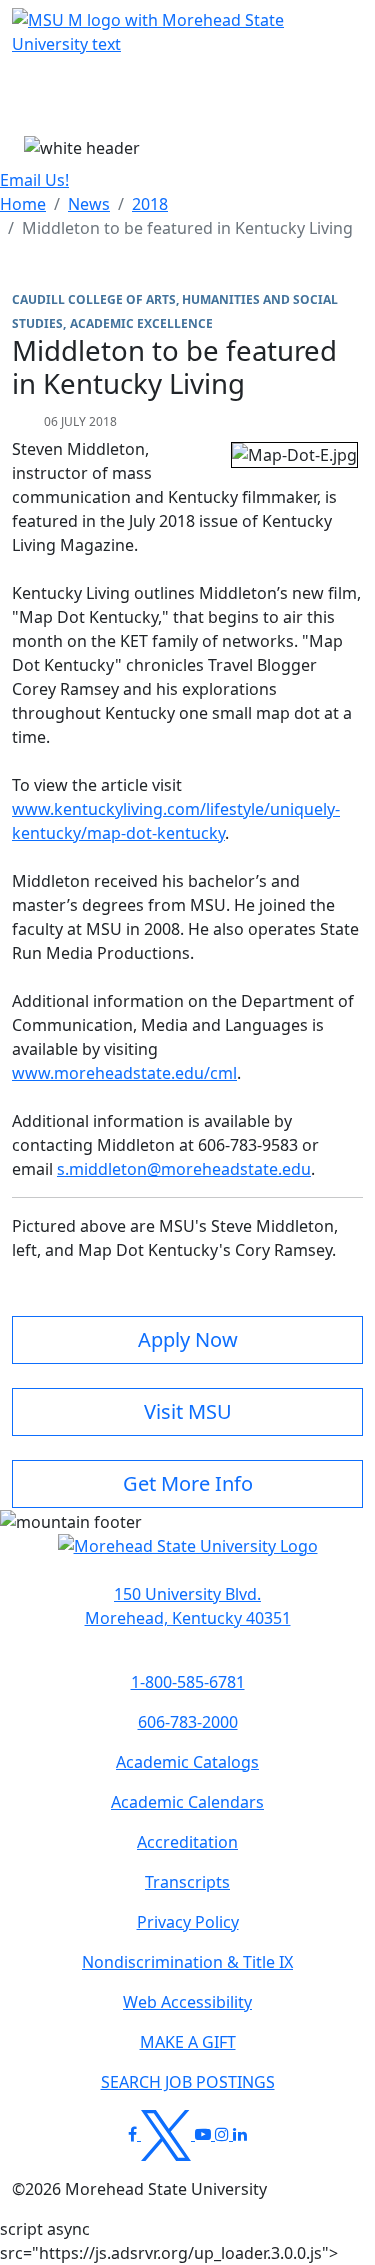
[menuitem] (23, 204)
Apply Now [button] (188, 1339)
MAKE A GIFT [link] (188, 2042)
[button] (188, 1556)
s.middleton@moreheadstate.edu (184, 1169)
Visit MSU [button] (188, 1411)
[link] (187, 1606)
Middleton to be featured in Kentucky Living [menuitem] (187, 228)
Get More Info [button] (188, 1483)
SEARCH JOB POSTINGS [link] (188, 2082)
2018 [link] (150, 204)
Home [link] (23, 204)
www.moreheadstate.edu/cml (124, 1073)
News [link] (89, 204)
